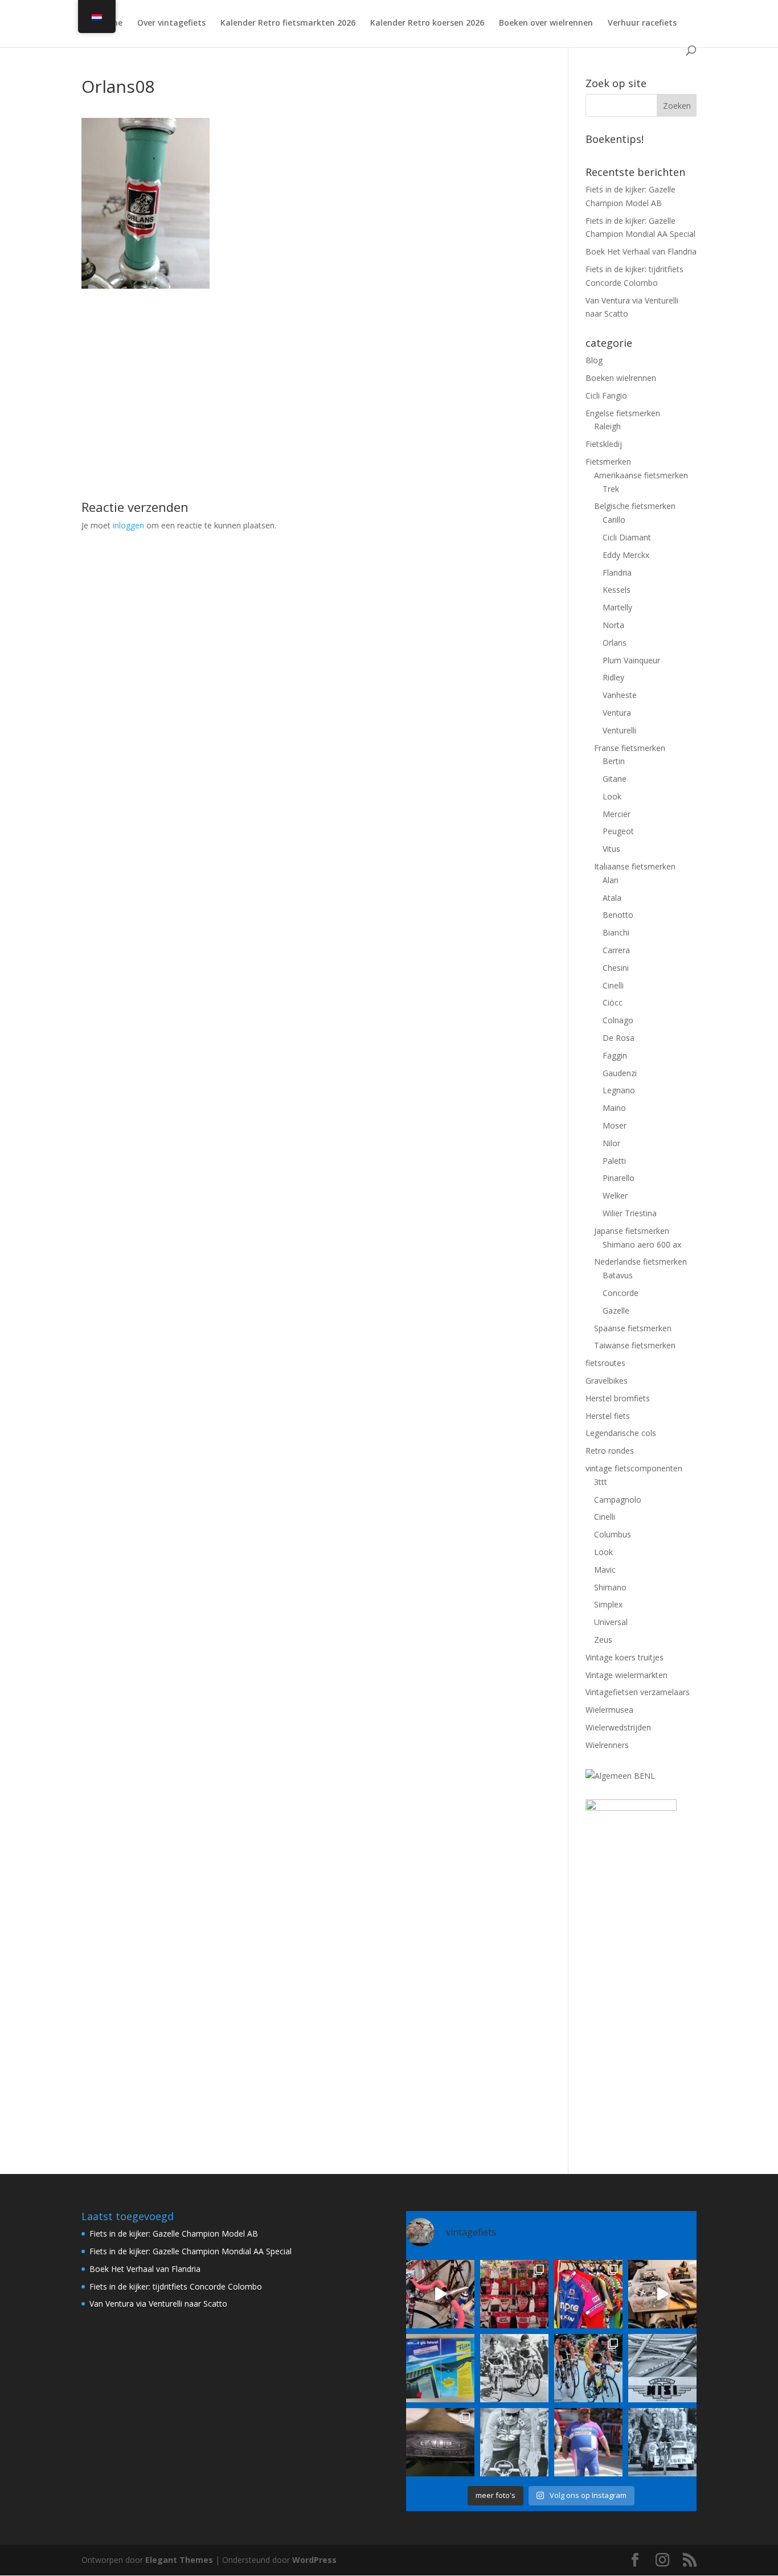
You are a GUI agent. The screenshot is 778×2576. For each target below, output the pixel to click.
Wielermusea (609, 1710)
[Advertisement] (308, 368)
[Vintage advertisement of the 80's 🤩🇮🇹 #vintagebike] (662, 2368)
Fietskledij (604, 444)
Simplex (608, 1604)
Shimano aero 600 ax (642, 1244)
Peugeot (618, 831)
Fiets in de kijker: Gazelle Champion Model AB (174, 2234)
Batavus (618, 1275)
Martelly (617, 607)
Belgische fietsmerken (635, 506)
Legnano (619, 1090)
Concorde (621, 1293)
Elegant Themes (179, 2560)
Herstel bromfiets (618, 1398)
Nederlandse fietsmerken (640, 1262)
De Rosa (619, 1038)
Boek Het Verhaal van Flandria (641, 251)
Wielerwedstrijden (618, 1727)
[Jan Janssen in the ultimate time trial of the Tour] (662, 2442)
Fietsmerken (608, 462)
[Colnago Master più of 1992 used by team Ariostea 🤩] (588, 2368)
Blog (594, 360)
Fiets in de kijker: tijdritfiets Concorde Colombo (176, 2286)
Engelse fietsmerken (623, 413)
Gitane (615, 779)
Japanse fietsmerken (632, 1231)
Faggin (615, 1055)
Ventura (617, 713)
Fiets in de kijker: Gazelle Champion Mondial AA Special (191, 2251)
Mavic (605, 1570)
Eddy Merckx (626, 555)
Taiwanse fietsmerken (635, 1345)
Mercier (617, 814)
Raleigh (607, 426)
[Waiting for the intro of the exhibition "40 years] (514, 2294)
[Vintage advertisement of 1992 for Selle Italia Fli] (440, 2368)
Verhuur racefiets (642, 23)
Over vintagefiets (171, 23)
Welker (615, 1195)
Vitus (611, 849)
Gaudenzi (620, 1073)
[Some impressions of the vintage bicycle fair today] (588, 2294)
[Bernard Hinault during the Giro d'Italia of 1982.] (514, 2368)
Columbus (613, 1534)
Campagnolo (618, 1500)
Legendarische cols (621, 1433)
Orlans (615, 643)
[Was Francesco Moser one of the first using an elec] (514, 2442)
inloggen (128, 525)
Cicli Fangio (606, 395)
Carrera (616, 950)
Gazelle (616, 1310)
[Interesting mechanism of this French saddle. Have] (440, 2442)
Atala (612, 898)
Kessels (617, 590)
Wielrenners (607, 1745)
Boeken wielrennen (621, 378)
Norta (613, 625)
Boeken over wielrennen (546, 23)
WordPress (314, 2560)
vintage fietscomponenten (634, 1468)
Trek (611, 489)
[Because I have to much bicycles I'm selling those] (440, 2294)
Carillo (614, 520)
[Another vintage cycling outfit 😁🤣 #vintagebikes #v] (588, 2442)
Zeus (603, 1640)
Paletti (614, 1161)
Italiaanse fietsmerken (635, 866)
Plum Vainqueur (631, 660)
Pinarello (619, 1178)
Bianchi (616, 932)
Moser (615, 1125)
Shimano (610, 1587)
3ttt (601, 1482)
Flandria (617, 573)
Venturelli (619, 730)
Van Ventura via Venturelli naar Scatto (158, 2304)
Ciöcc (613, 1002)
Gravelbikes (607, 1381)
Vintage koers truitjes (625, 1657)
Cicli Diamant (627, 537)
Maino (614, 1108)
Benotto (618, 915)
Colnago (618, 1020)
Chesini (616, 968)
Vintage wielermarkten (627, 1675)
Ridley (613, 677)
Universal (611, 1622)
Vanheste (620, 695)
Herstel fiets (608, 1416)
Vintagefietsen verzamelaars (638, 1692)
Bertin (614, 761)
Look (612, 796)
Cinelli (613, 985)
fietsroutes (605, 1363)
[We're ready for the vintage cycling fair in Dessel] (662, 2294)
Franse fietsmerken (630, 748)
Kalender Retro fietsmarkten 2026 (288, 23)
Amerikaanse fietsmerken (641, 475)
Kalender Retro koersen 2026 (427, 23)
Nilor (611, 1143)
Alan (611, 880)
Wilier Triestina (630, 1213)
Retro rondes (610, 1451)
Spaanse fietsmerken (633, 1328)
